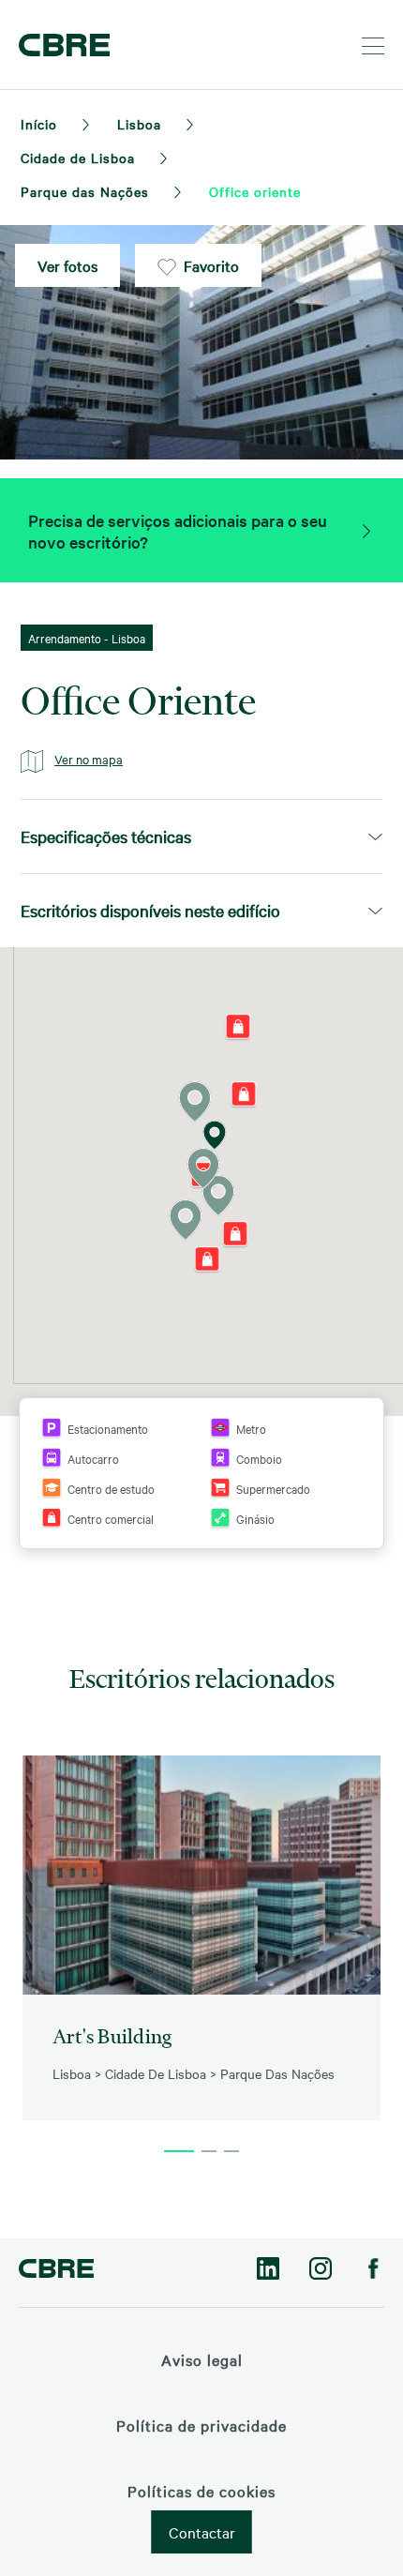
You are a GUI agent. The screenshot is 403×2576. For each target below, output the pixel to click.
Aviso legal (202, 2359)
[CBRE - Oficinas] (61, 45)
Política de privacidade (201, 2425)
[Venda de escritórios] (366, 531)
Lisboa (139, 124)
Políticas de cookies (201, 2491)
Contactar (202, 2532)
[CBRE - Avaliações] (56, 2271)
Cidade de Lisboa (78, 158)
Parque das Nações (85, 191)
